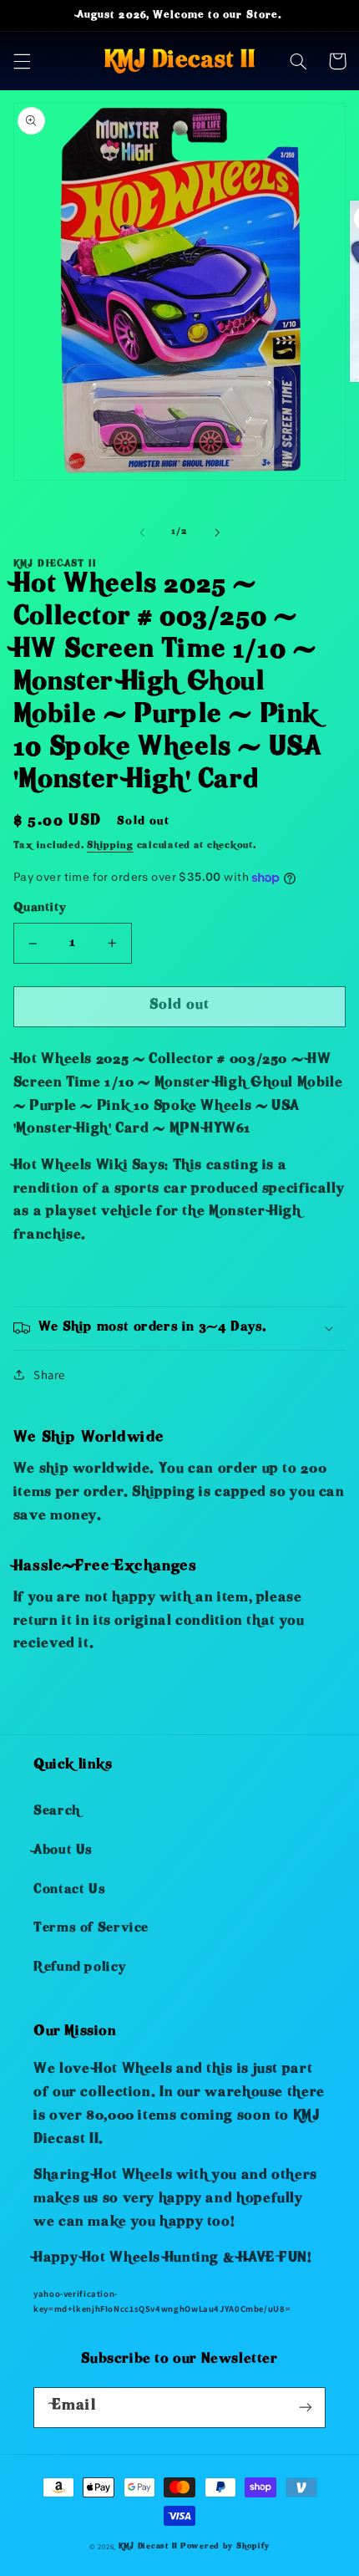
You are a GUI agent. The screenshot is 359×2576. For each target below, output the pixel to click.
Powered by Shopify (225, 2547)
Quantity (39, 909)
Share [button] (49, 1375)
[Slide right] (217, 532)
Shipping (110, 846)
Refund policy (79, 1968)
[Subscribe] (306, 2408)
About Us (63, 1851)
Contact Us (69, 1891)
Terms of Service (91, 1929)
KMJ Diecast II (148, 2547)
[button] (22, 61)
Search (57, 1812)
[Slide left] (142, 532)
